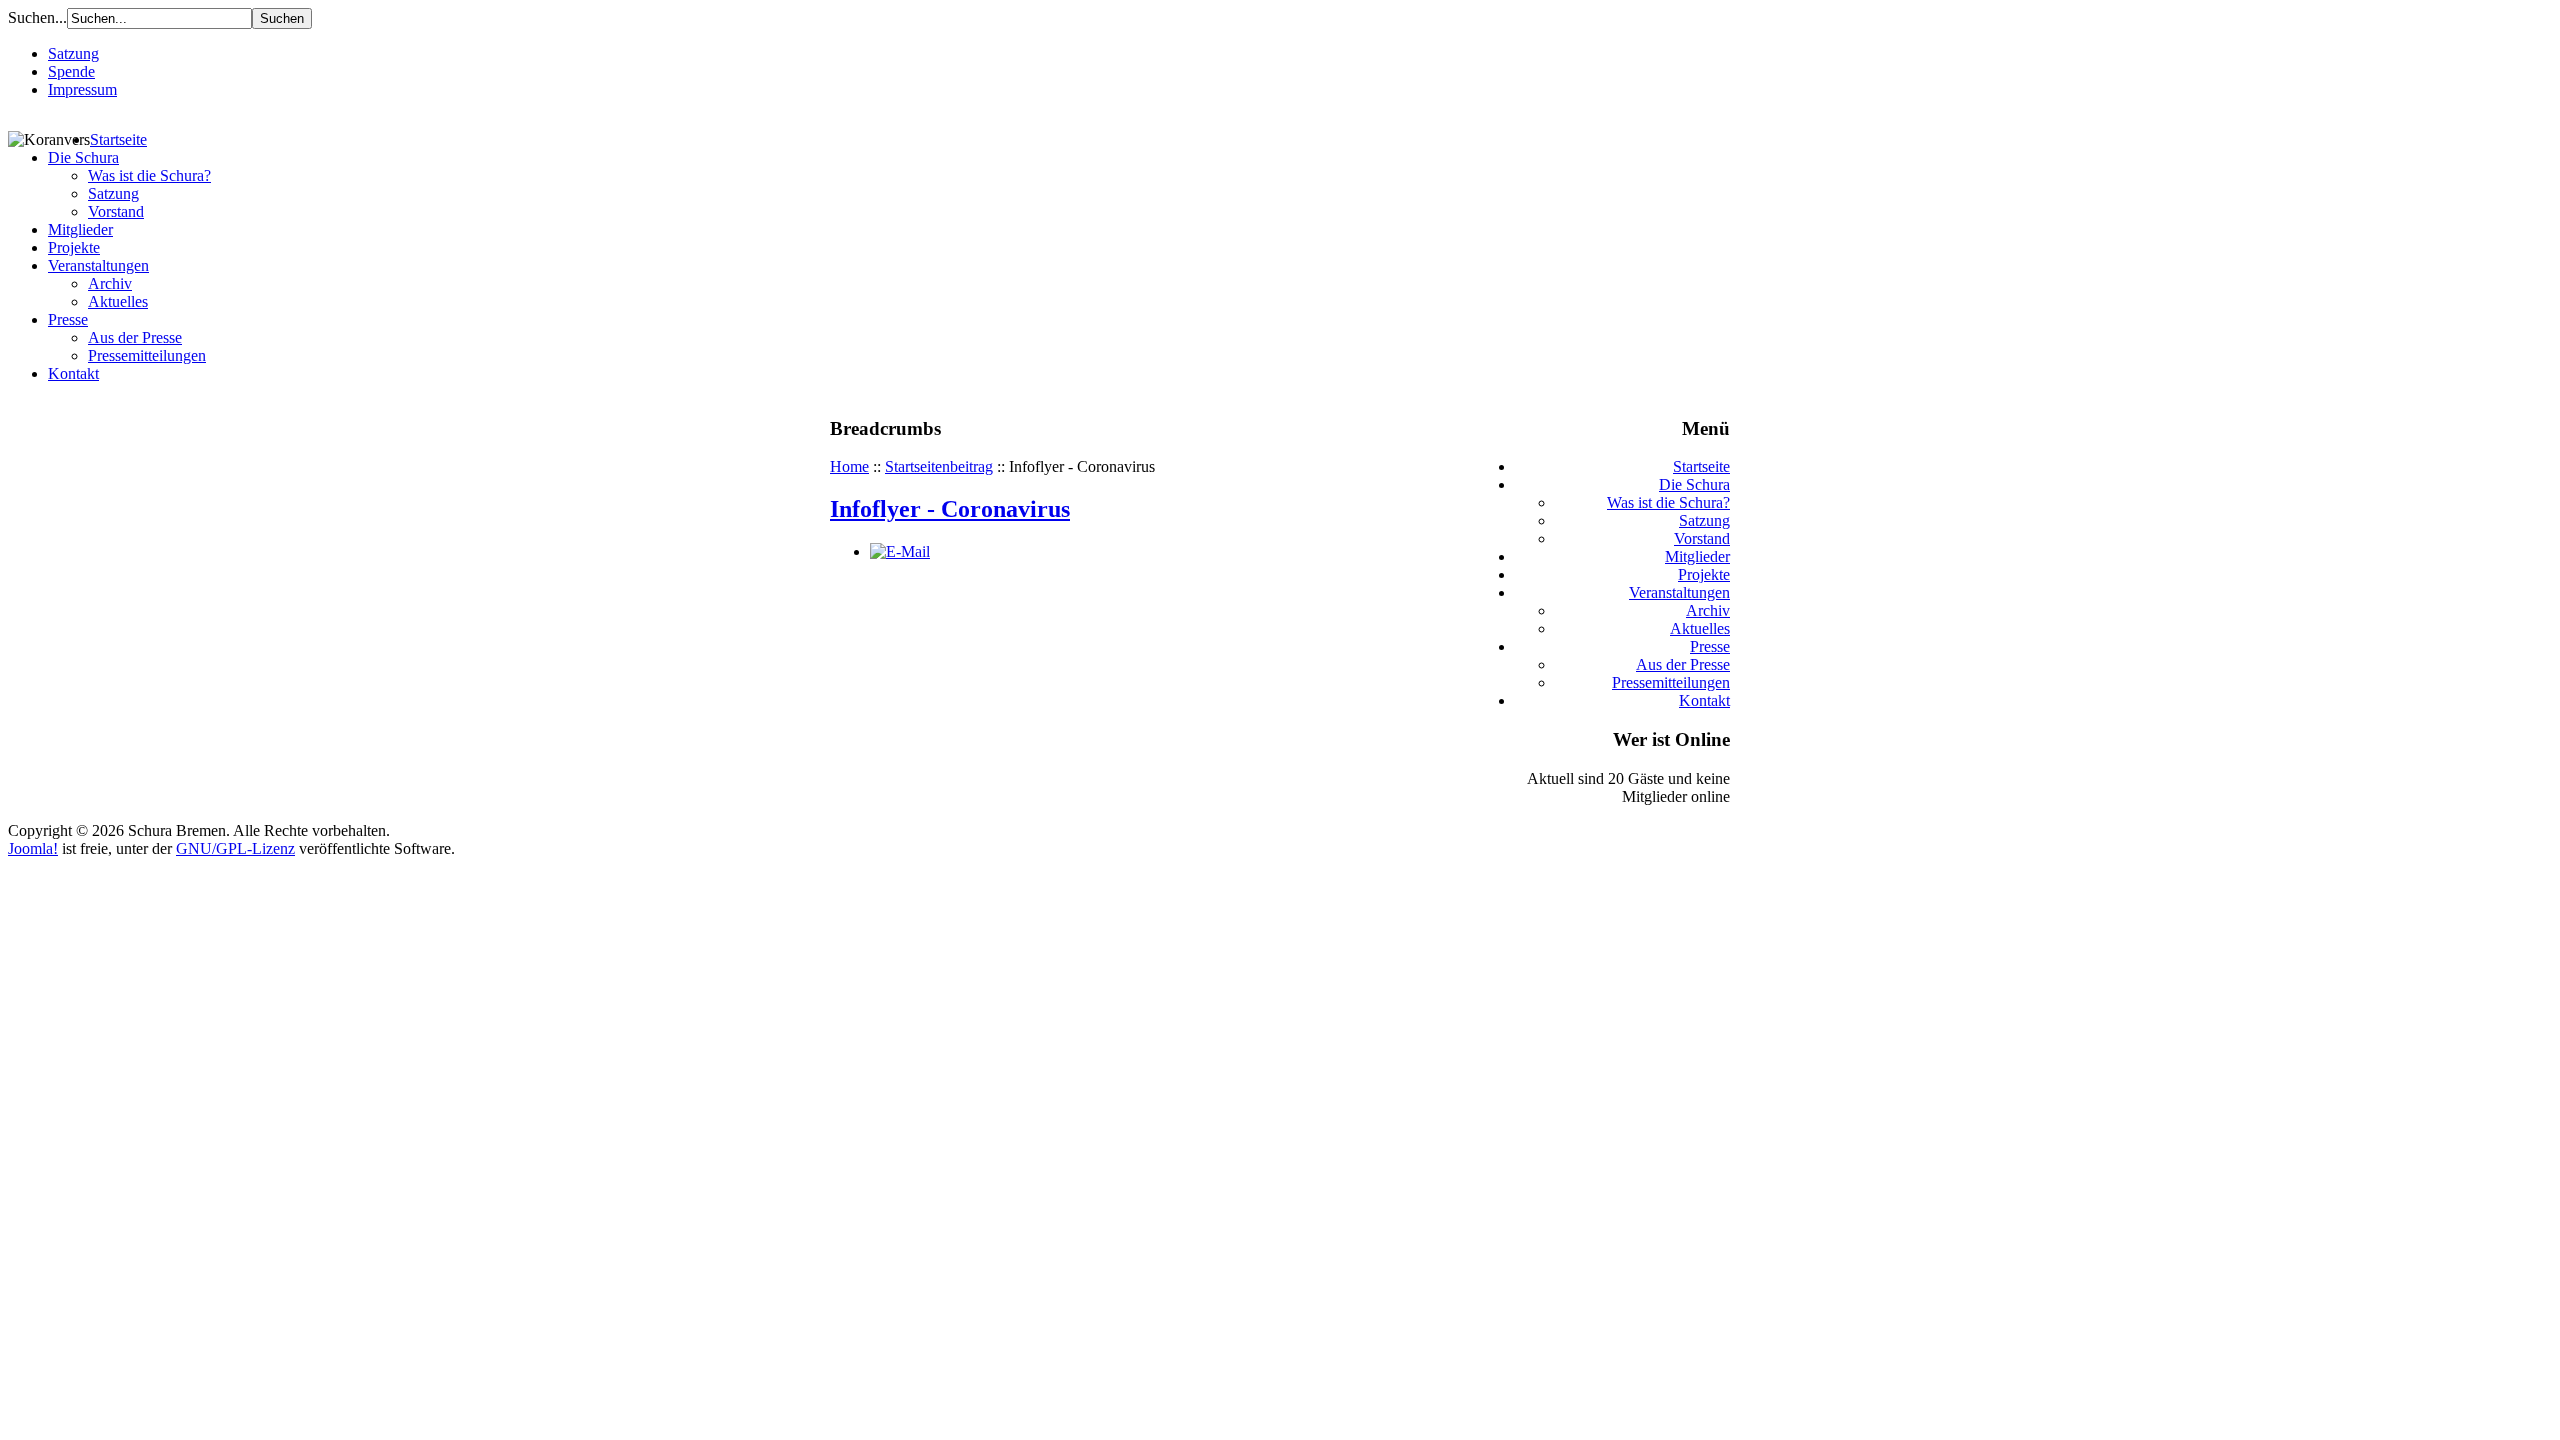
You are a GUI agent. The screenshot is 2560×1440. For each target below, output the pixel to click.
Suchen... (37, 17)
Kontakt (73, 373)
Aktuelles (118, 301)
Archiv (110, 283)
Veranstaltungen (98, 265)
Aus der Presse (135, 337)
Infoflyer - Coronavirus (950, 509)
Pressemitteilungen (147, 355)
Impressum (82, 89)
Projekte (74, 247)
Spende (71, 71)
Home (849, 466)
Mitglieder (80, 229)
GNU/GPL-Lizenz (235, 848)
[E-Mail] (900, 551)
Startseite (118, 139)
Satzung (73, 53)
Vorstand (116, 211)
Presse (68, 319)
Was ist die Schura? (149, 175)
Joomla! (33, 848)
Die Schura (83, 157)
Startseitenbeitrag (939, 466)
